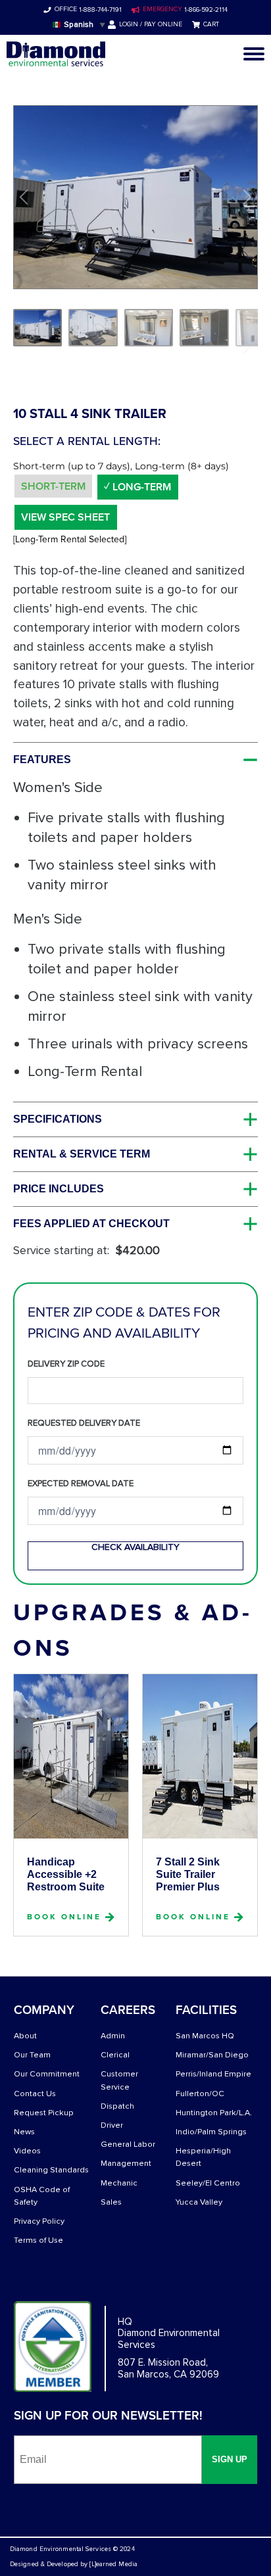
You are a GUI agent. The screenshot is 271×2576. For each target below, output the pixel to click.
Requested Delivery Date (84, 1423)
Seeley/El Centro (208, 2183)
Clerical (115, 2055)
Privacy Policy (39, 2221)
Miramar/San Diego (212, 2055)
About (25, 2036)
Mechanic (119, 2183)
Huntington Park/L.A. (214, 2113)
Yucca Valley (199, 2202)
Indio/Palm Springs (211, 2132)
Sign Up (230, 2459)
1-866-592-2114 (205, 10)
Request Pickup (44, 2113)
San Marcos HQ (205, 2036)
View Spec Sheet (65, 517)
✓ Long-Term (137, 487)
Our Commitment (47, 2074)
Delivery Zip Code (66, 1364)
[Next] (245, 197)
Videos (27, 2151)
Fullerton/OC (200, 2094)
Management (126, 2164)
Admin (113, 2036)
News (24, 2132)
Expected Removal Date (81, 1484)
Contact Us (35, 2094)
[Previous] (26, 197)
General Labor (128, 2144)
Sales (111, 2202)
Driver (112, 2125)
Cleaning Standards (51, 2170)
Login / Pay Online (151, 24)
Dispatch (117, 2106)
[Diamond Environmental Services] (56, 54)
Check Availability (135, 1547)
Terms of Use (38, 2240)
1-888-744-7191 (99, 10)
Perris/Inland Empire (213, 2074)
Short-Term (53, 486)
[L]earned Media (113, 2564)
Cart (211, 24)
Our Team (32, 2055)
